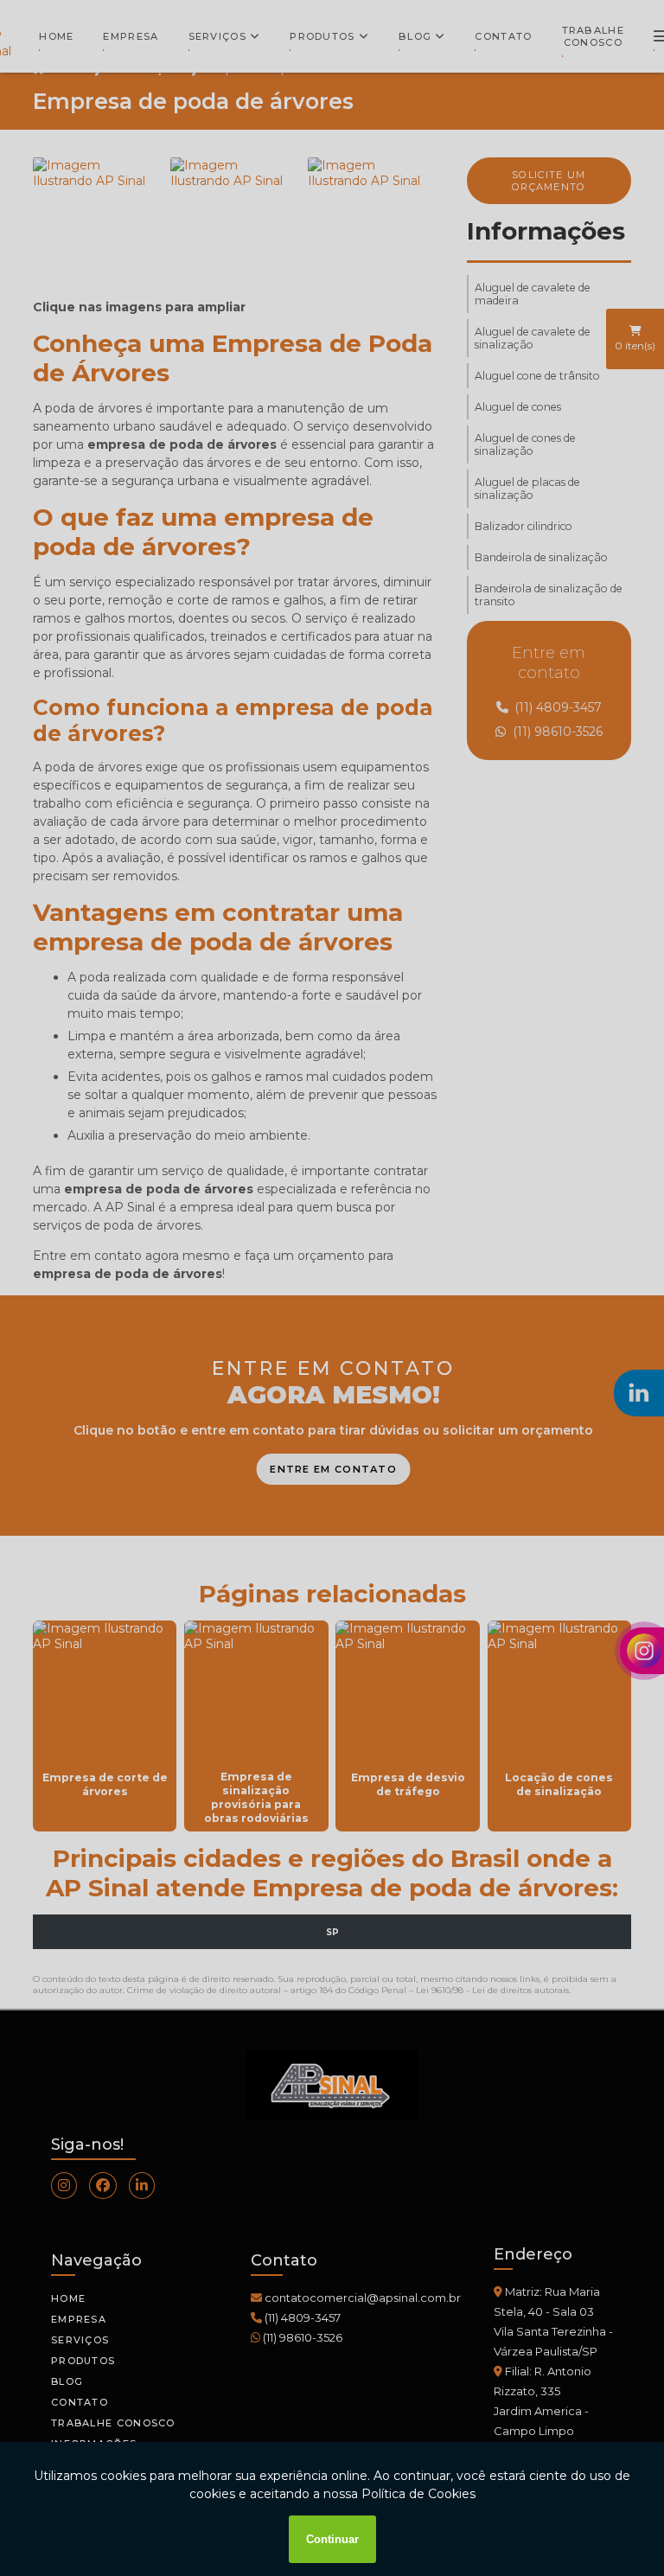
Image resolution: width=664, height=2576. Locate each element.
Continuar (332, 2539)
